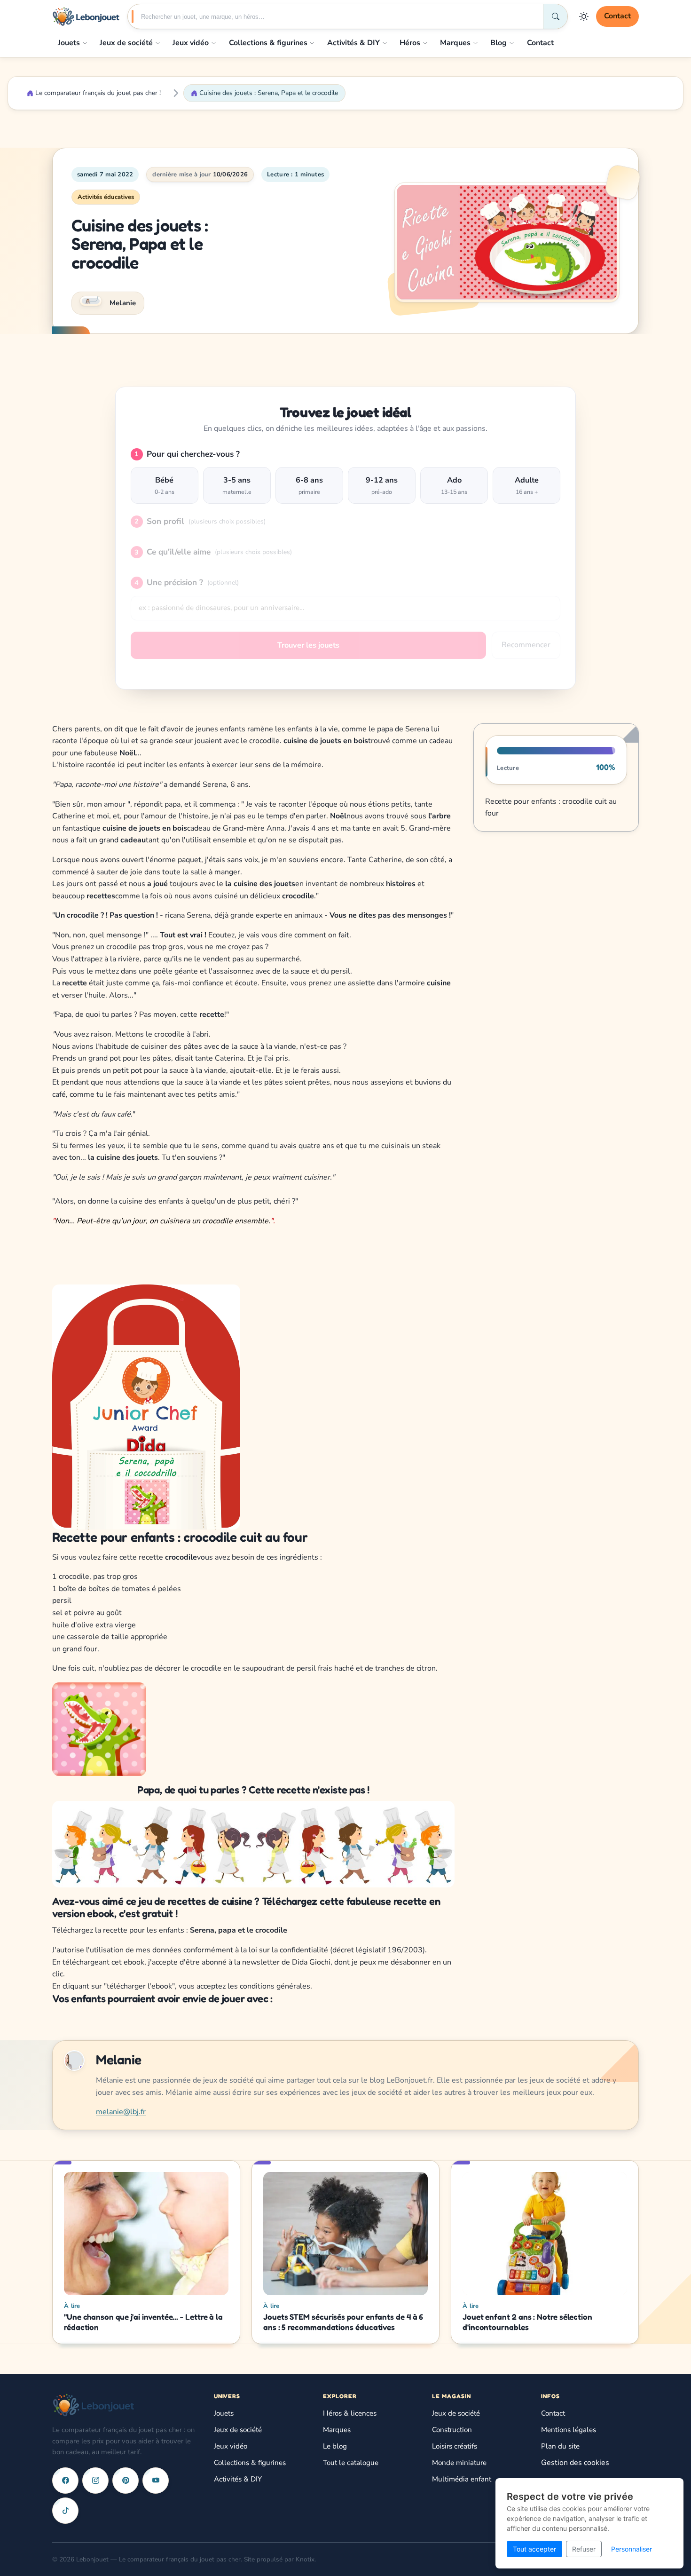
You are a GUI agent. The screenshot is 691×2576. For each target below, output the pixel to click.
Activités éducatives (106, 197)
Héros (410, 43)
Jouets (69, 43)
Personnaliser (632, 2549)
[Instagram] (95, 2481)
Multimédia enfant (462, 2479)
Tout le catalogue (351, 2463)
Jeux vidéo (191, 43)
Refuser (584, 2549)
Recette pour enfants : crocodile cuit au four (551, 807)
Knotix (305, 2559)
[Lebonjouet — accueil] (86, 16)
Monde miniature (459, 2463)
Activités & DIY (353, 43)
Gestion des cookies (575, 2463)
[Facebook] (65, 2481)
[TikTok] (65, 2511)
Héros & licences (350, 2413)
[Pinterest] (126, 2481)
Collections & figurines (268, 43)
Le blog (335, 2446)
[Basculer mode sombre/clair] (584, 16)
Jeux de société (126, 43)
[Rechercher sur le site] (555, 16)
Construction (452, 2430)
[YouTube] (156, 2481)
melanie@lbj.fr (121, 2112)
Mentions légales (569, 2430)
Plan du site (560, 2446)
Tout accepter (534, 2549)
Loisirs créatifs (455, 2446)
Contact (617, 16)
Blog (499, 43)
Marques (455, 43)
